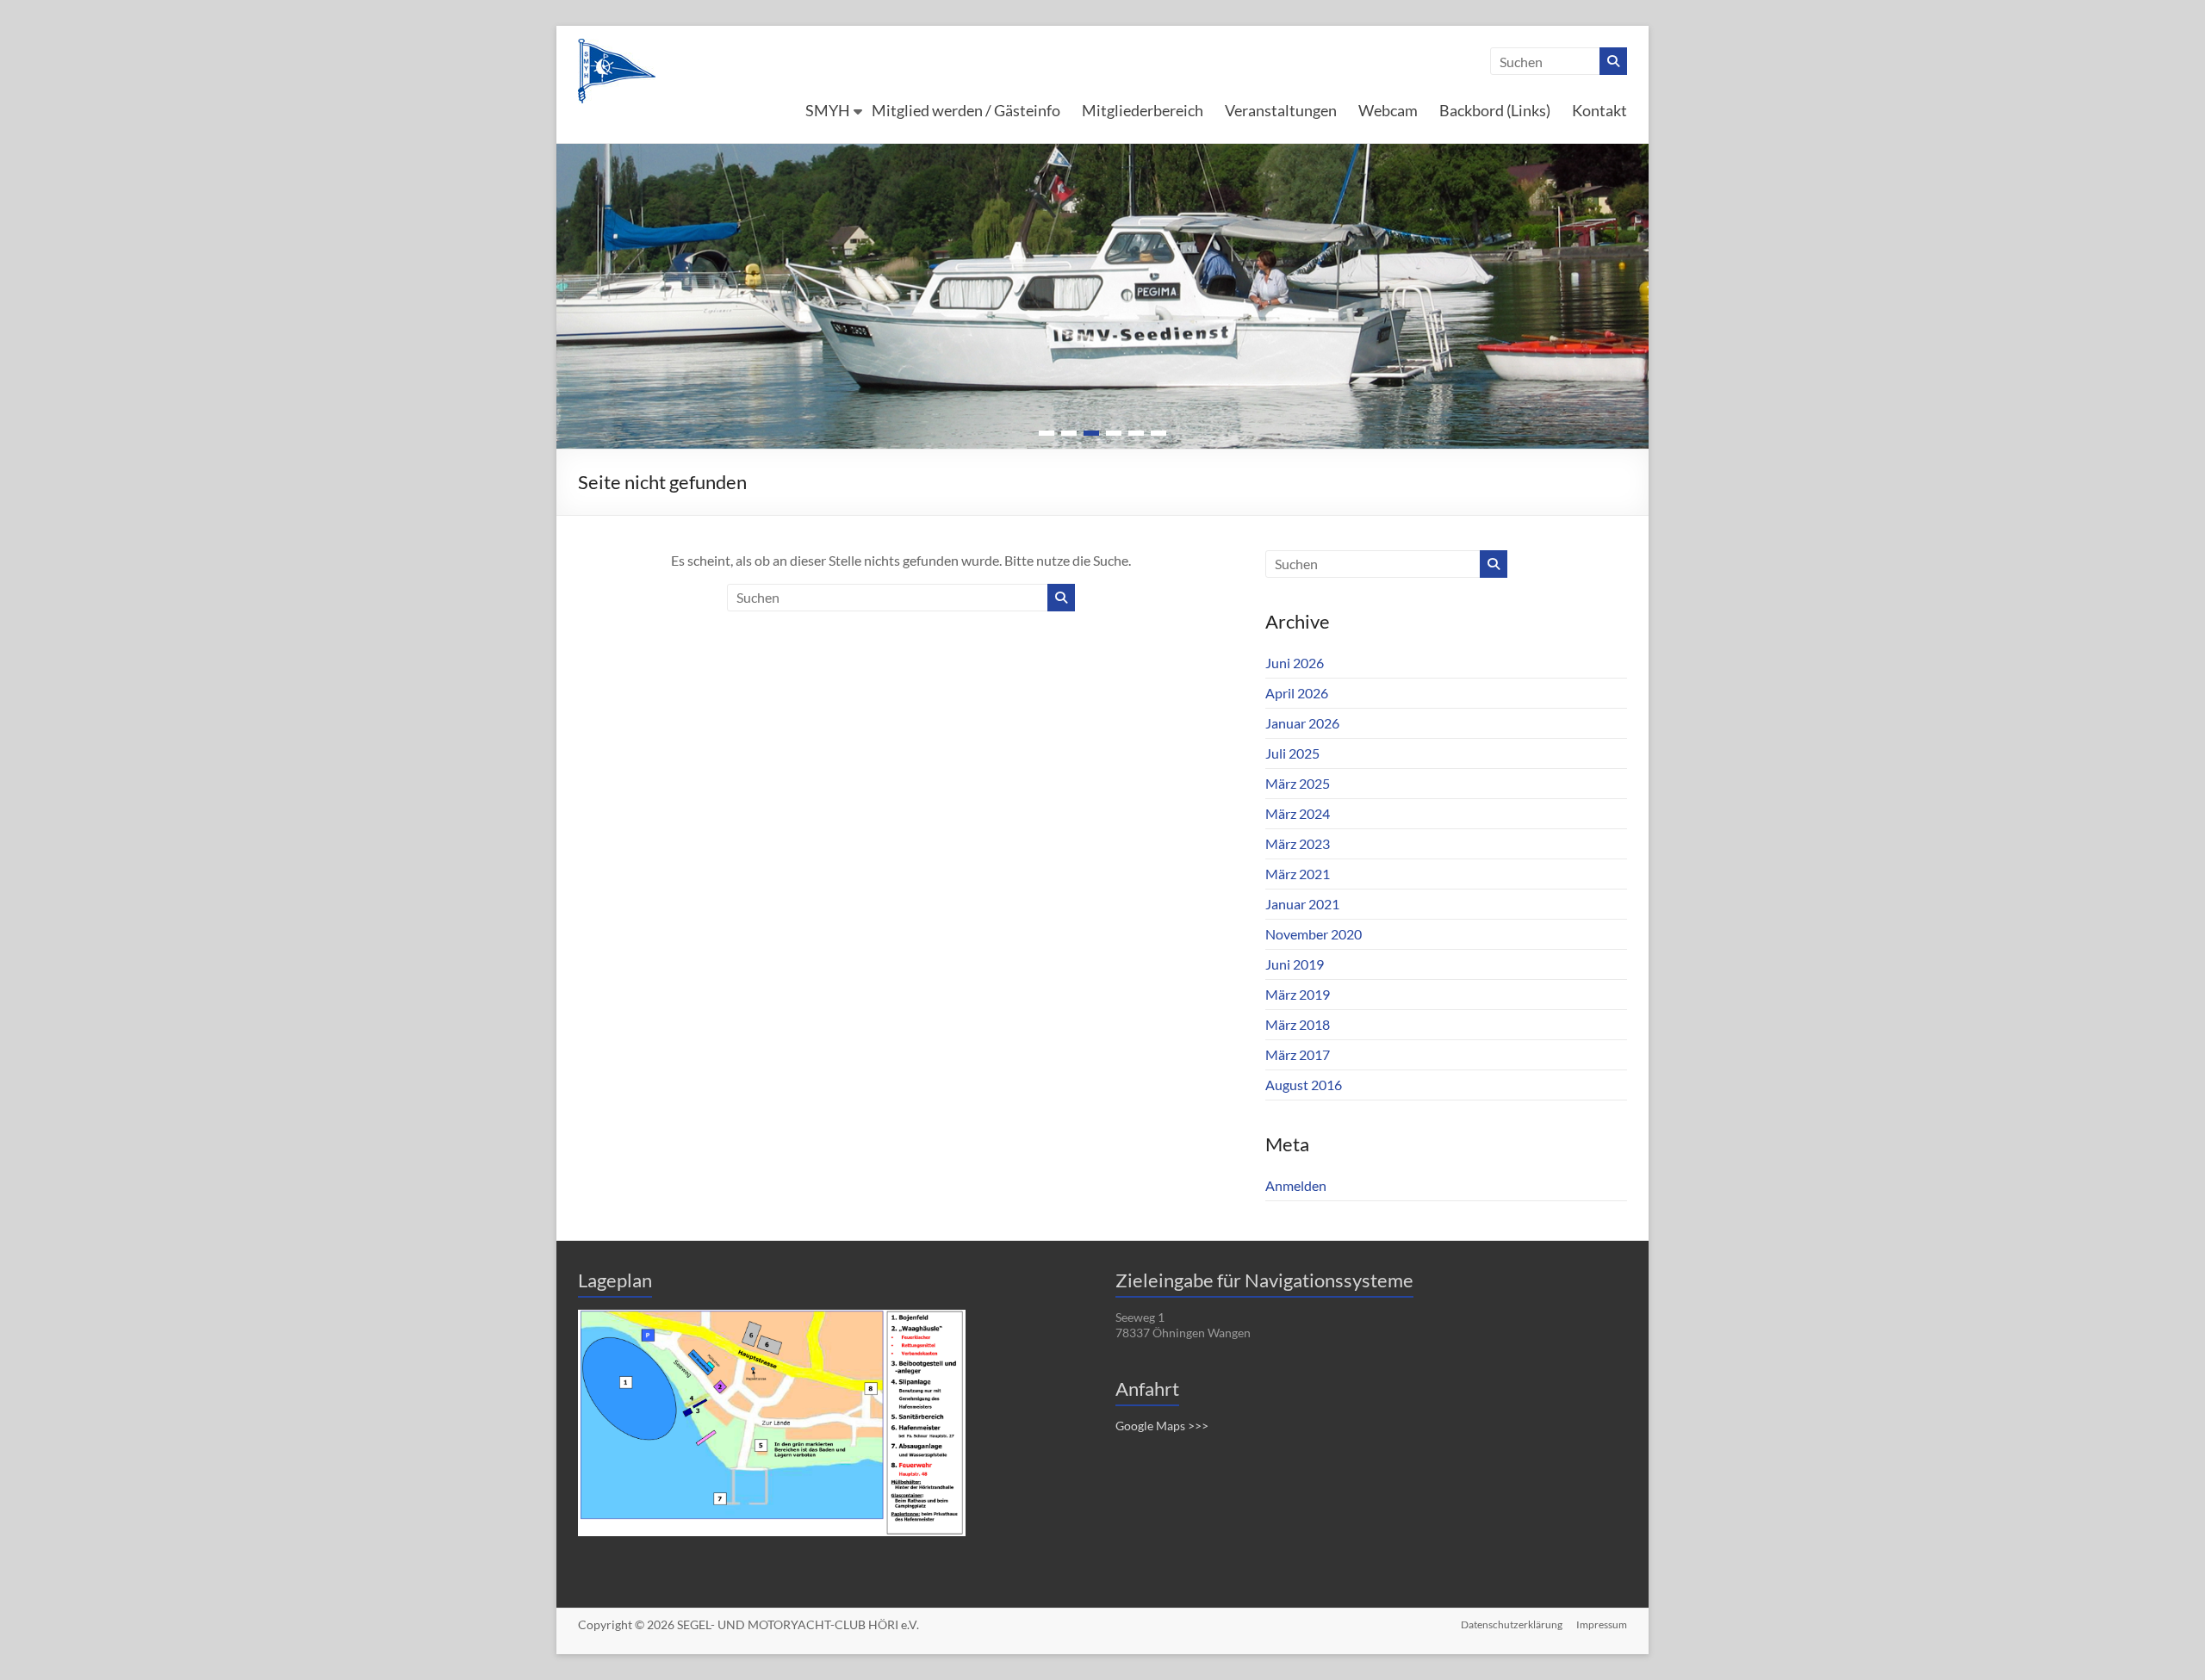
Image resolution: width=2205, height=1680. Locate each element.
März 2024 (1298, 813)
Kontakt (1599, 110)
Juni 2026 (1295, 663)
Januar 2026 (1302, 723)
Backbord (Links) (1495, 110)
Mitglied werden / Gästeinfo (966, 110)
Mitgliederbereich (1143, 110)
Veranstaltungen (1281, 110)
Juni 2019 (1295, 964)
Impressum (1602, 1624)
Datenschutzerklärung (1512, 1624)
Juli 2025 (1292, 753)
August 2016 (1304, 1085)
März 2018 (1298, 1024)
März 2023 (1298, 843)
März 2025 (1298, 783)
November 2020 (1314, 934)
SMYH (828, 110)
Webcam (1388, 110)
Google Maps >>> (1162, 1426)
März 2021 (1298, 874)
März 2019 (1298, 994)
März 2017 (1298, 1054)
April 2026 (1297, 693)
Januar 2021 (1302, 904)
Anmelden (1296, 1185)
